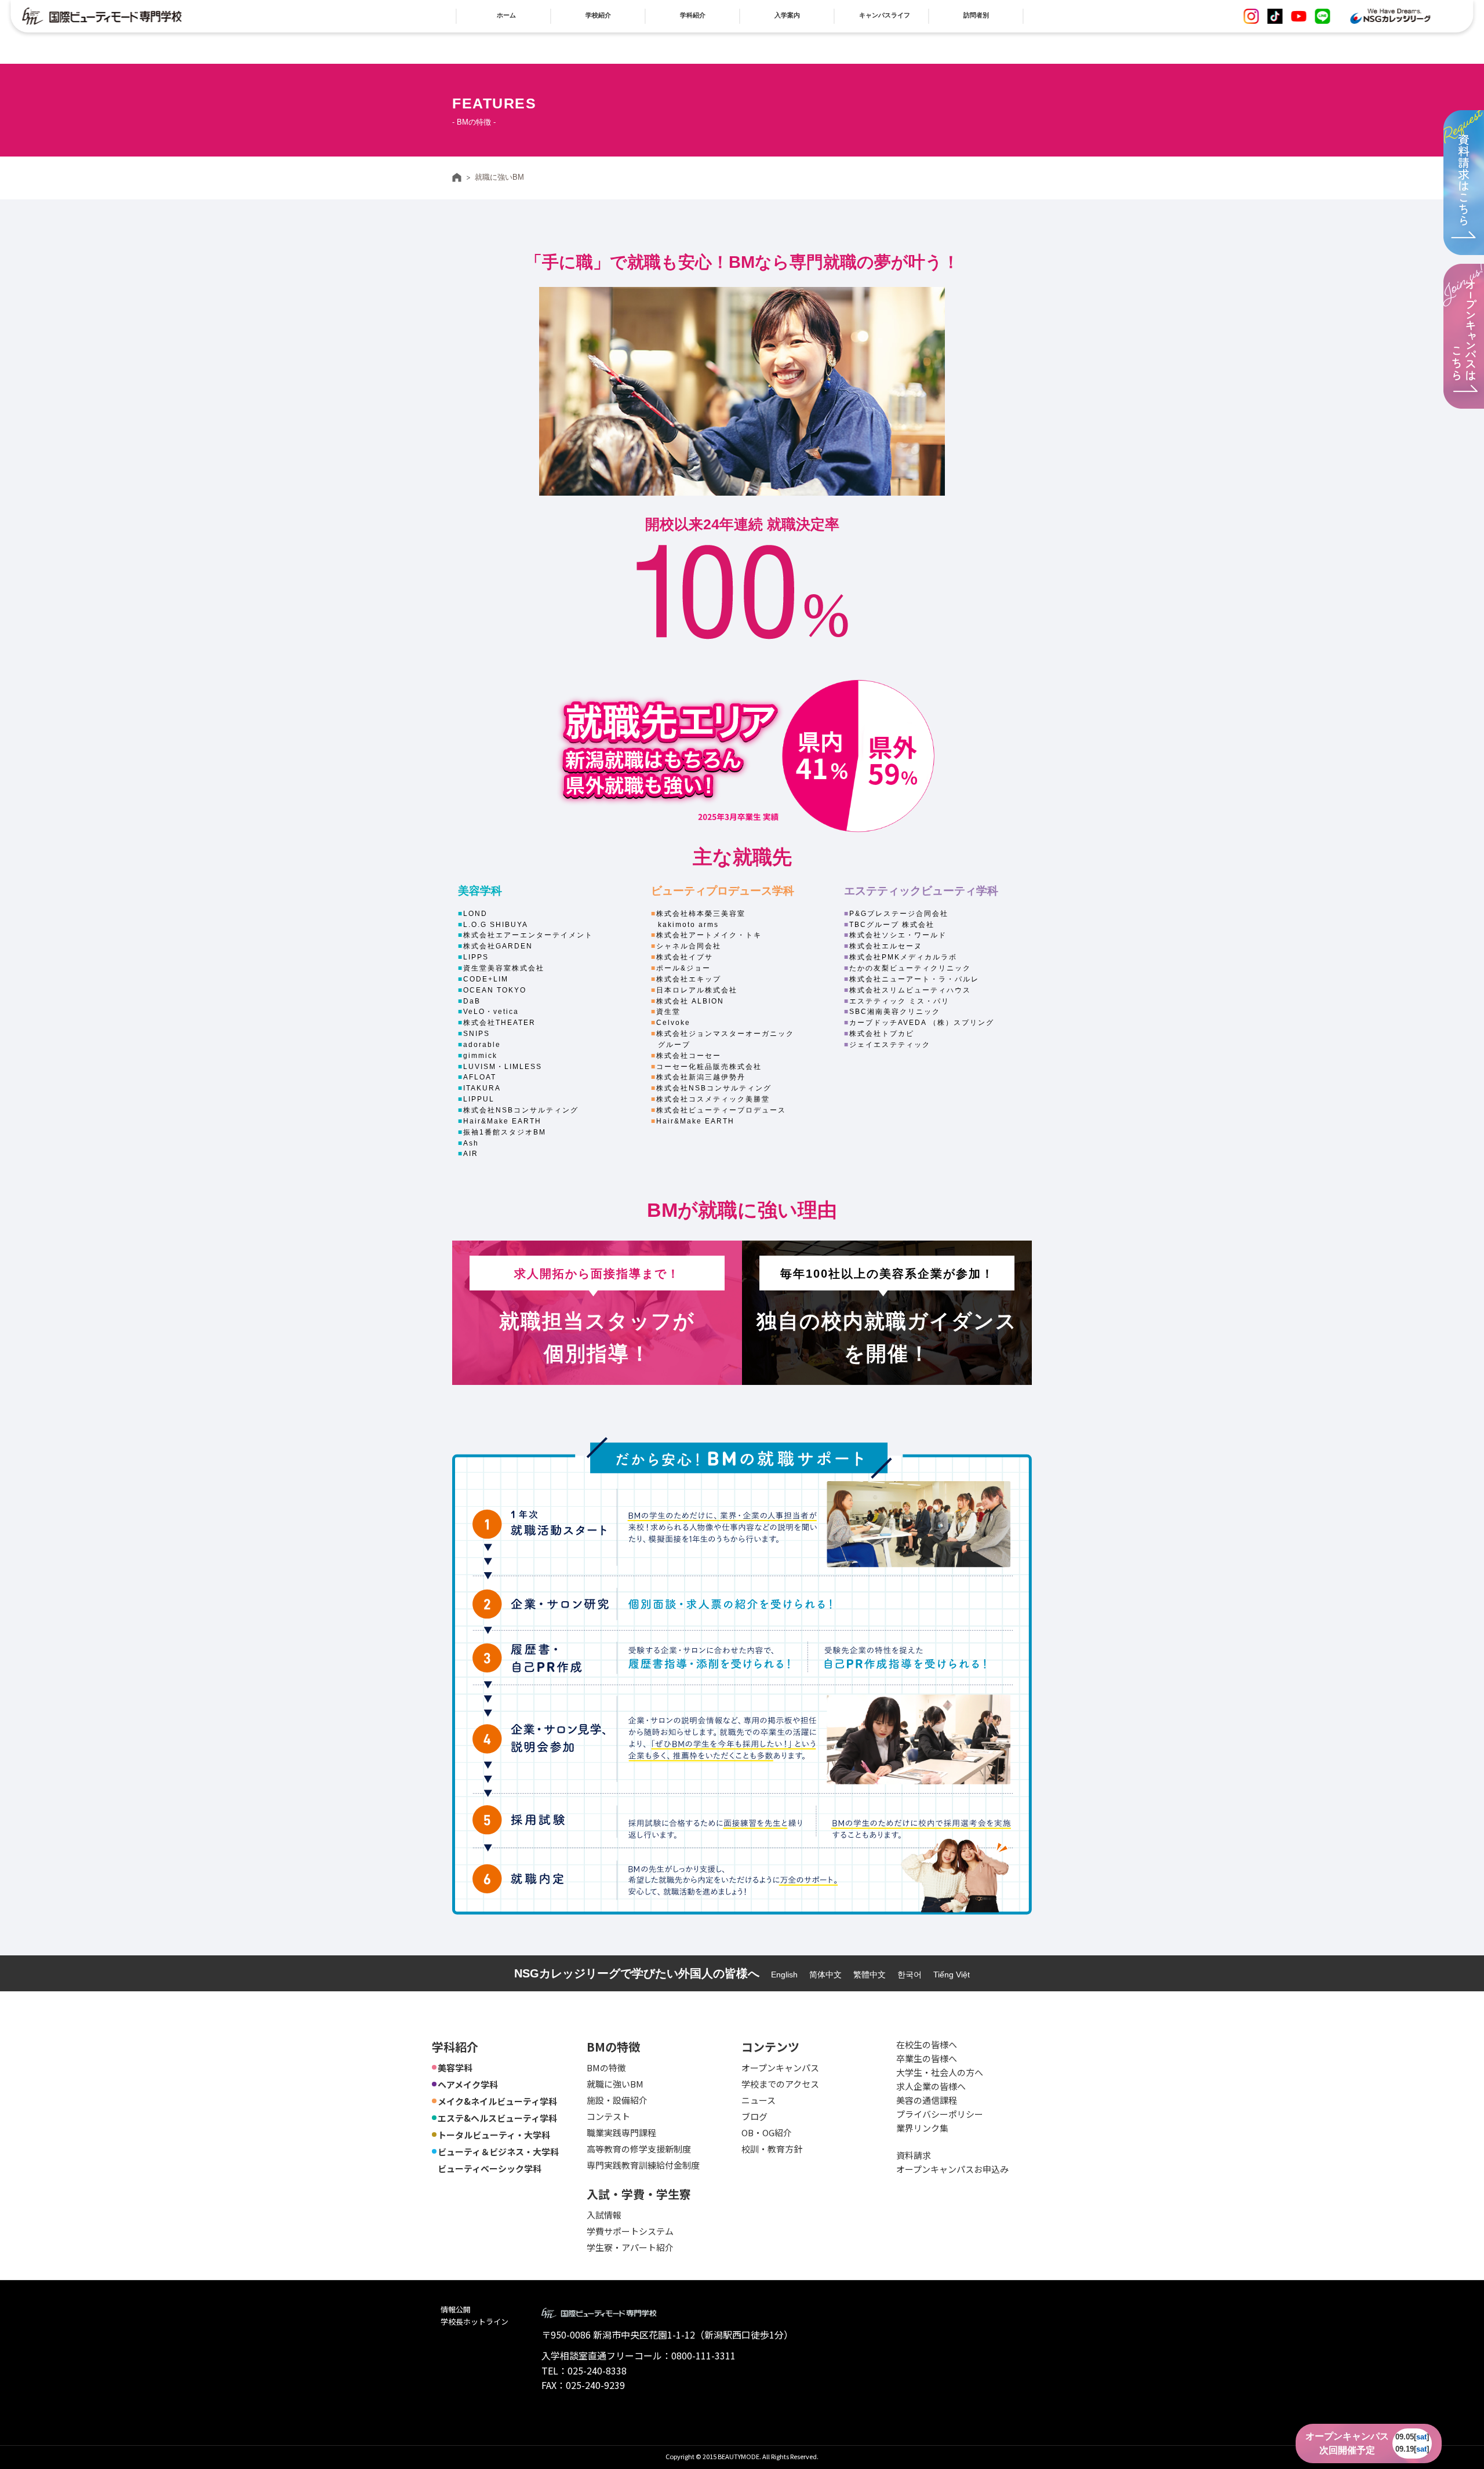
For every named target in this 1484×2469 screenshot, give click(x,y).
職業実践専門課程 (621, 2132)
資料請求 (914, 2155)
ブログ (754, 2116)
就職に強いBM (615, 2084)
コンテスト (608, 2116)
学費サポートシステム (630, 2231)
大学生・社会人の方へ (940, 2072)
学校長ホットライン (474, 2321)
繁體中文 (870, 1975)
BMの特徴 (606, 2068)
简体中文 (825, 1975)
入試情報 (604, 2215)
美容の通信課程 (927, 2100)
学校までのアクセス (780, 2084)
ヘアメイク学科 (468, 2084)
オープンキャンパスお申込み (952, 2169)
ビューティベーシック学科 (490, 2168)
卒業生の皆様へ (927, 2058)
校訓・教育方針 (772, 2149)
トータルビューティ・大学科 (494, 2135)
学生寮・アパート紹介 (630, 2247)
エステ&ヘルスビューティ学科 (497, 2118)
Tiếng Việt (952, 1975)
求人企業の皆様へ (931, 2086)
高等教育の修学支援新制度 (639, 2149)
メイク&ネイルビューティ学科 (497, 2101)
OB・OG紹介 (767, 2132)
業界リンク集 (922, 2128)
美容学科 (455, 2068)
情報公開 (456, 2309)
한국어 (910, 1975)
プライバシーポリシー (940, 2114)
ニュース (759, 2100)
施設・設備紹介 (617, 2100)
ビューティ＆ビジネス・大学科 (498, 2152)
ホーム (457, 177)
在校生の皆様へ (927, 2044)
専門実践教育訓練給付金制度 (643, 2165)
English (784, 1975)
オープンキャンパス (780, 2068)
